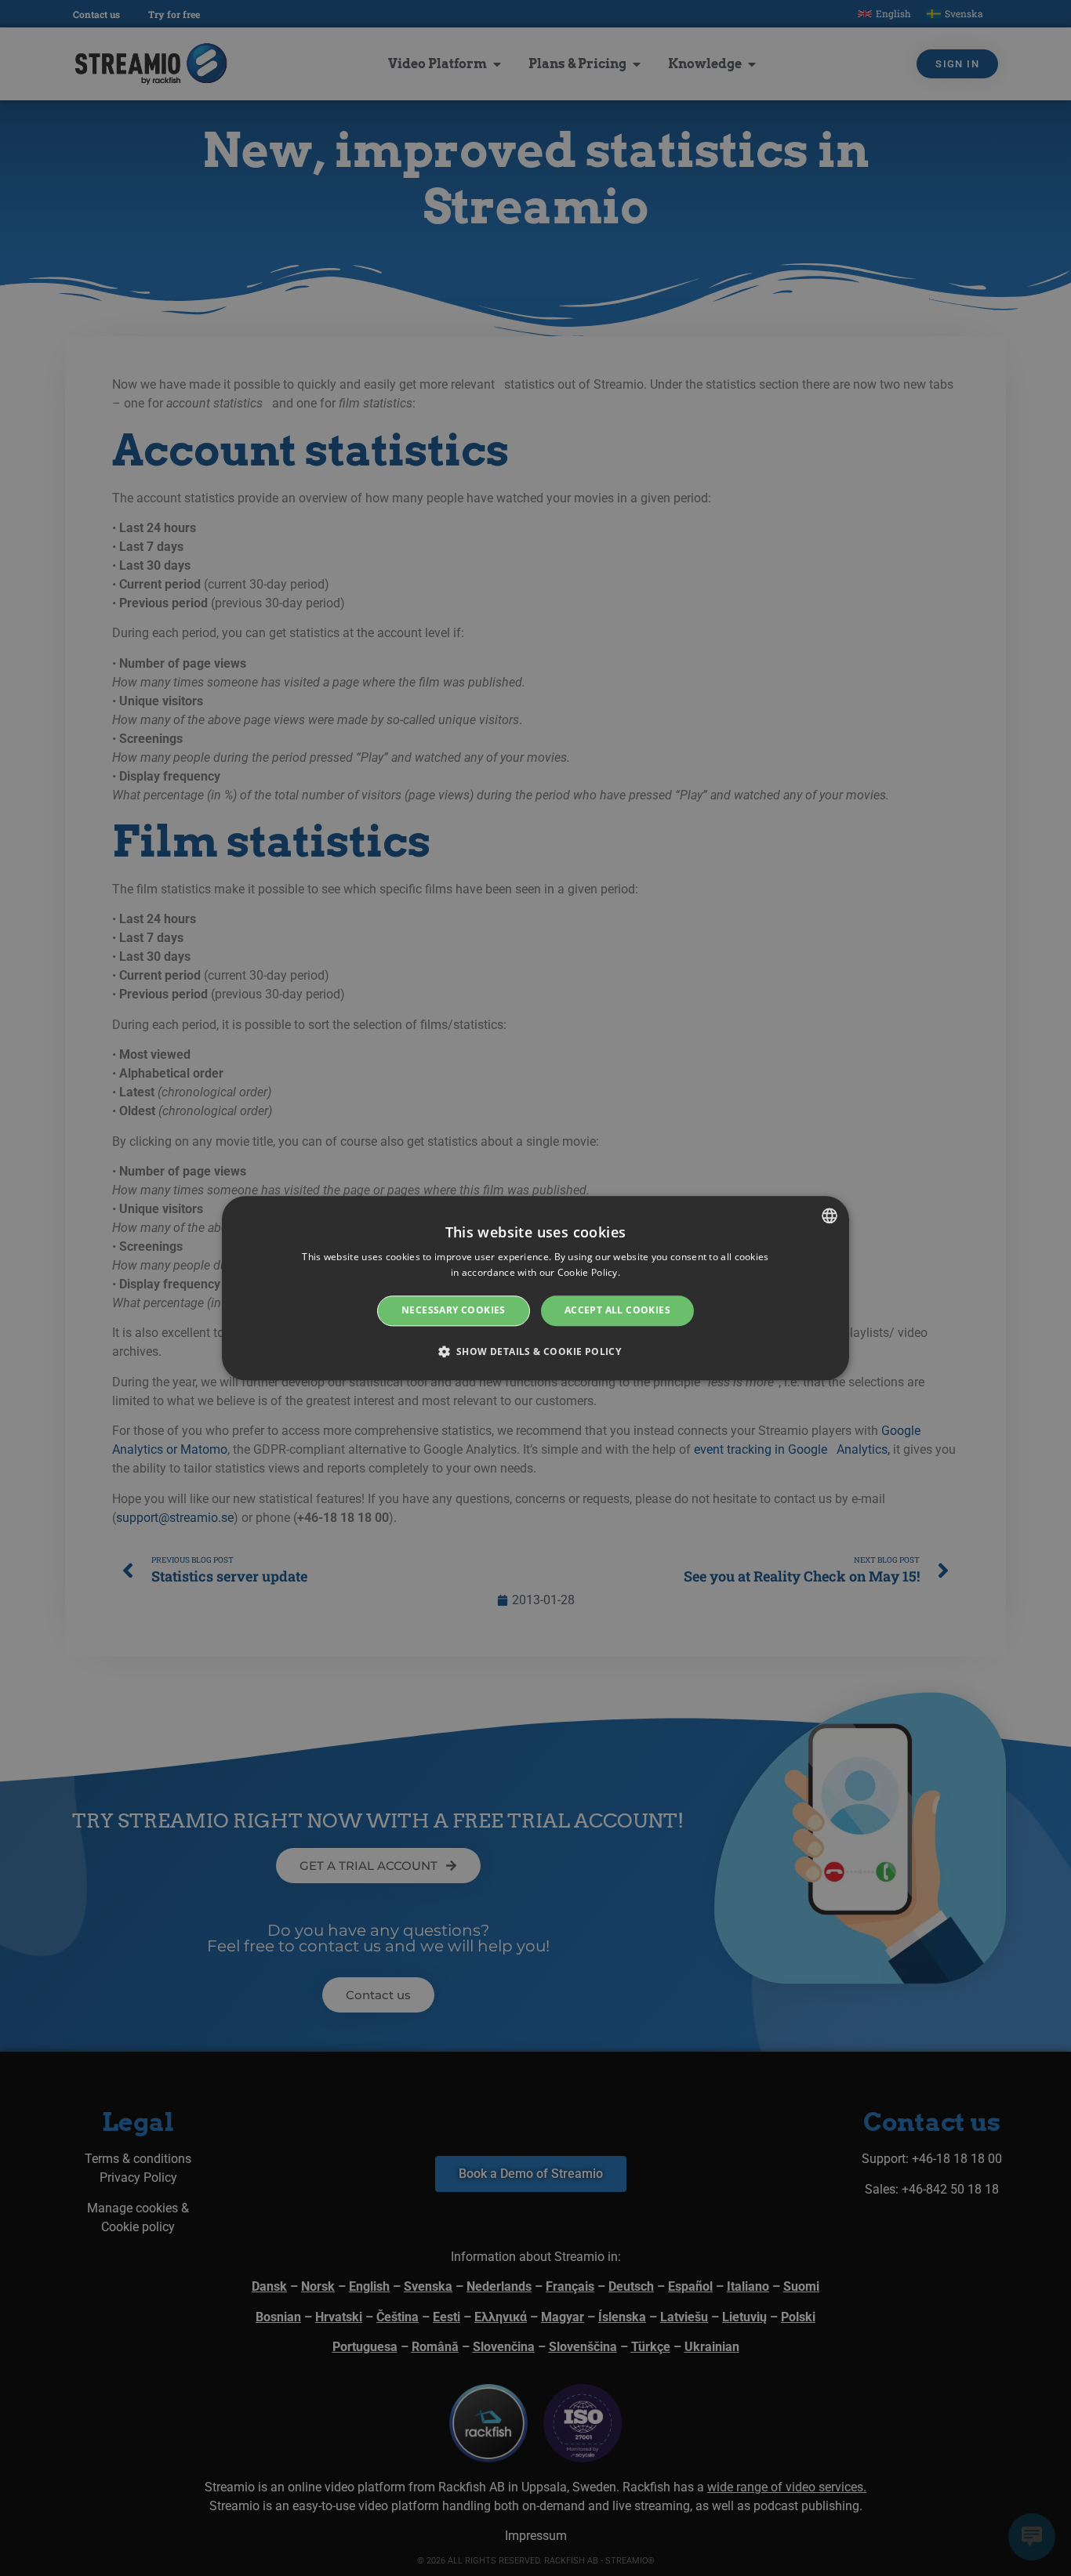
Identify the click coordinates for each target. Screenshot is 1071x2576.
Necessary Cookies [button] (454, 1311)
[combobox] (830, 1216)
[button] (536, 1351)
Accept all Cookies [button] (617, 1311)
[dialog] (535, 1288)
